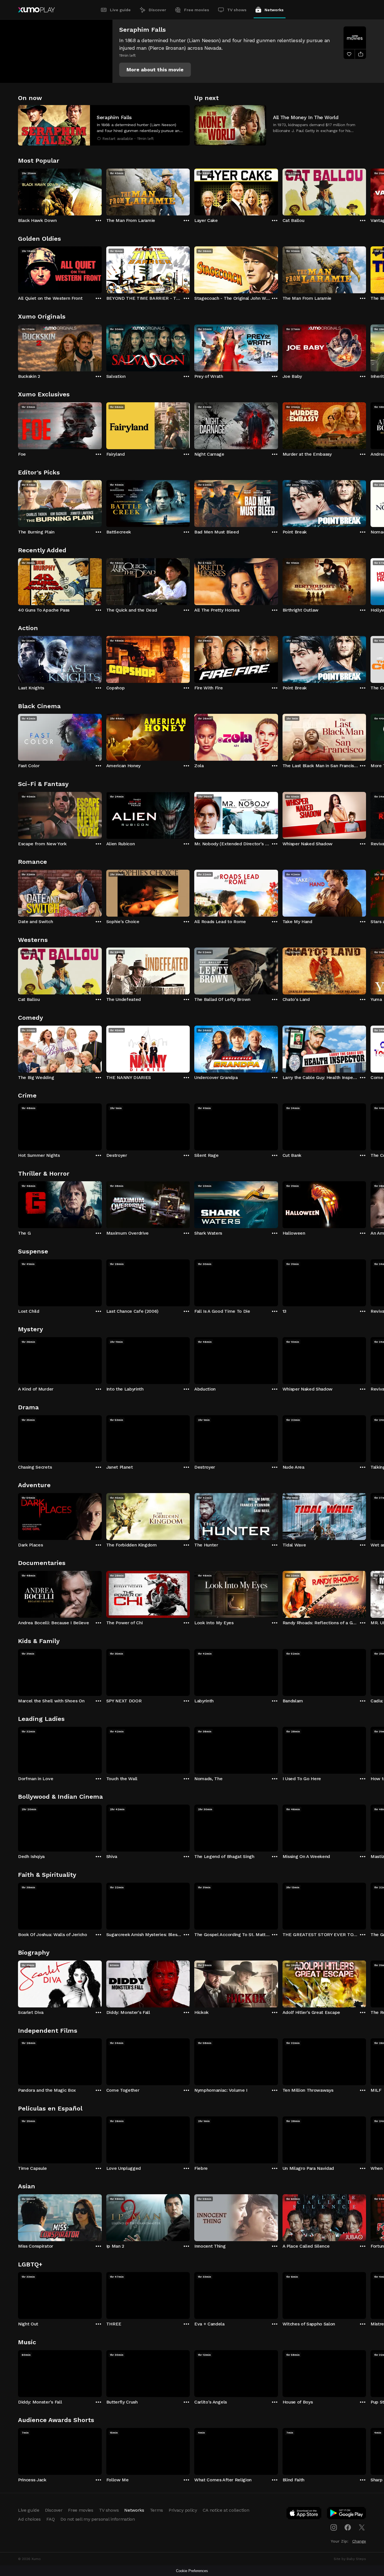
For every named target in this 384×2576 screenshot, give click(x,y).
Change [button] (359, 2541)
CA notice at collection (226, 2510)
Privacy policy (183, 2510)
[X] (362, 2527)
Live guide (120, 10)
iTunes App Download (304, 2514)
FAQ (51, 2519)
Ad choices (29, 2519)
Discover (157, 10)
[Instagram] (334, 2527)
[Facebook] (348, 2527)
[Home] (36, 10)
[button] (155, 70)
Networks (274, 10)
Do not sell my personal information (98, 2519)
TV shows (237, 10)
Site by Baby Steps (350, 2559)
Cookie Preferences (192, 2571)
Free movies (197, 10)
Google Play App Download (347, 2514)
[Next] (366, 191)
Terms (156, 2510)
